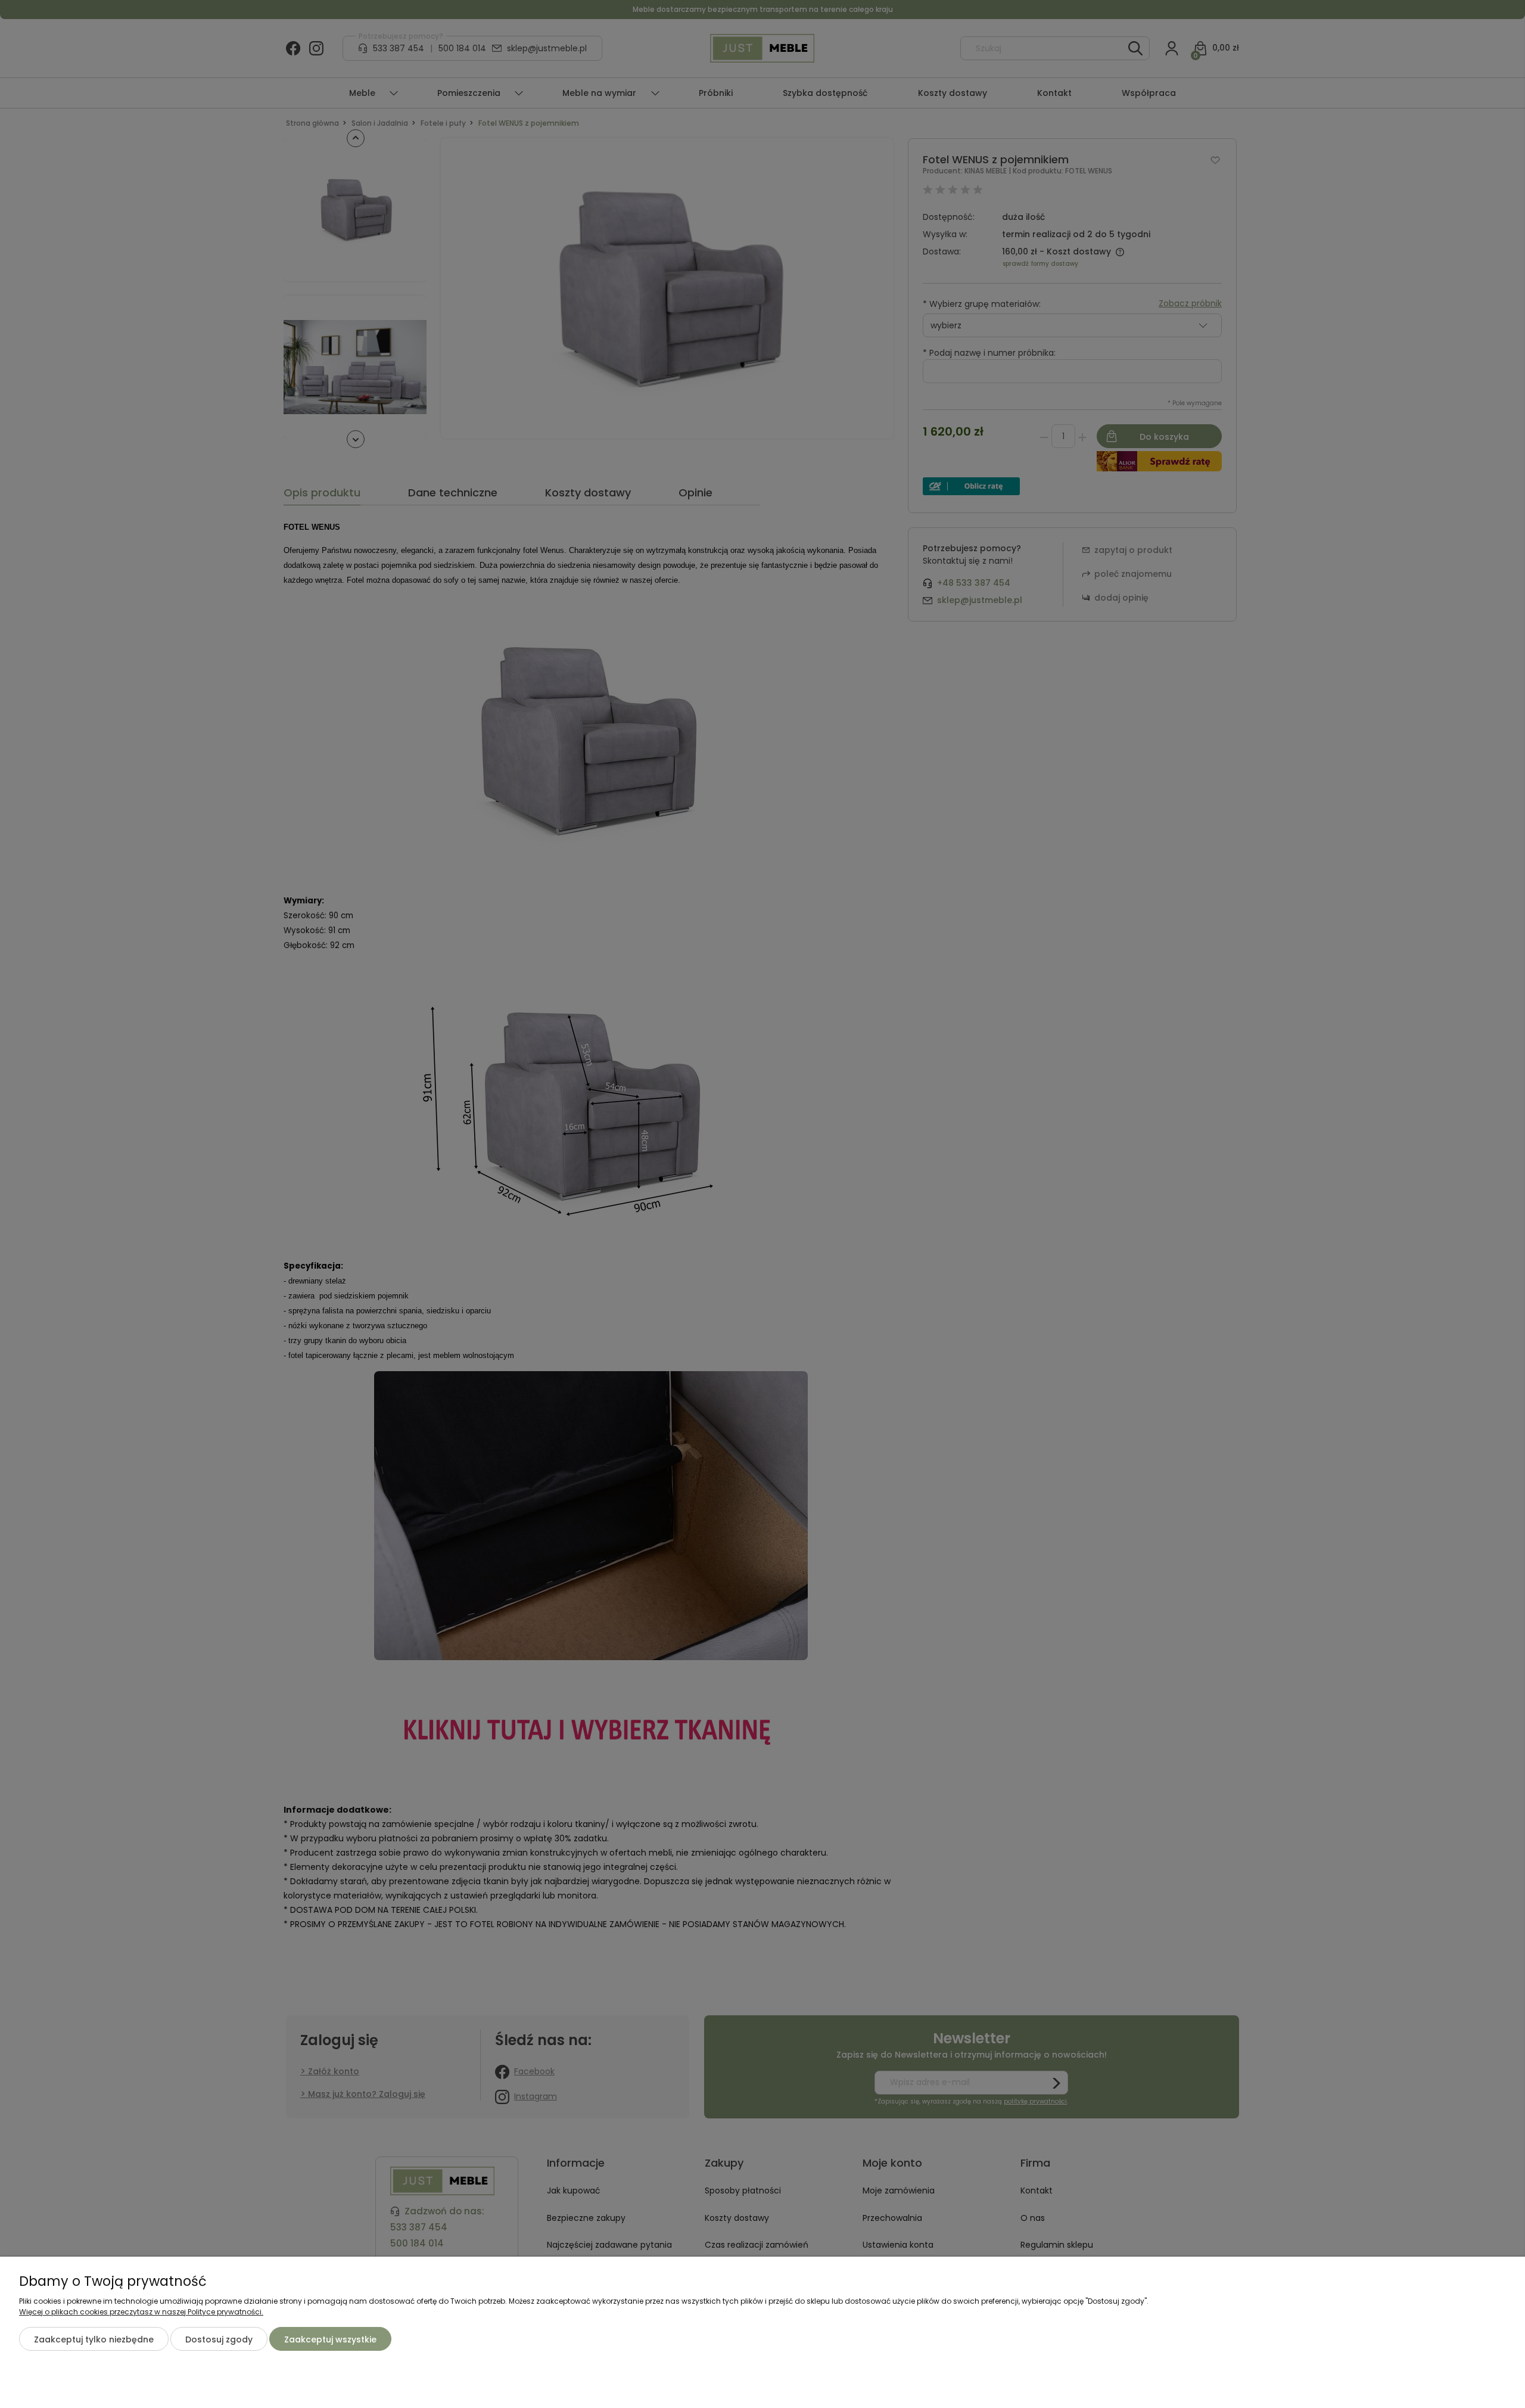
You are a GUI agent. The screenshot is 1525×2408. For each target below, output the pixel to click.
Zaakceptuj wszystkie (330, 2339)
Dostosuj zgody (219, 2339)
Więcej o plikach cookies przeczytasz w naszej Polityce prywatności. (141, 2312)
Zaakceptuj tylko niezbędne (94, 2339)
